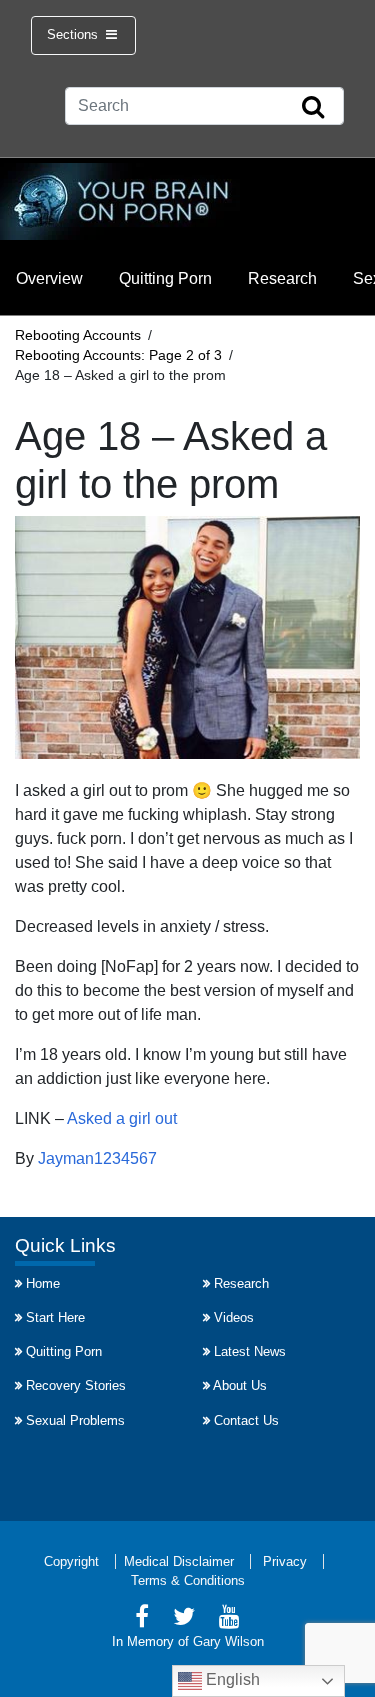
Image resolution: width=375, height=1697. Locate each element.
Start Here (55, 1317)
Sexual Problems (75, 1420)
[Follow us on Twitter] (184, 1619)
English (231, 1679)
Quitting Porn (165, 278)
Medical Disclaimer (179, 1561)
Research (282, 278)
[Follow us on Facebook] (142, 1619)
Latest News (250, 1351)
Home (43, 1283)
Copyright (71, 1561)
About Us (240, 1385)
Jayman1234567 (97, 1158)
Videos (234, 1317)
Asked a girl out (122, 1118)
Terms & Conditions (188, 1580)
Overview (49, 278)
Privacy (285, 1561)
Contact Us (246, 1420)
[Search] (313, 108)
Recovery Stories (76, 1385)
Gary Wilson (228, 1641)
